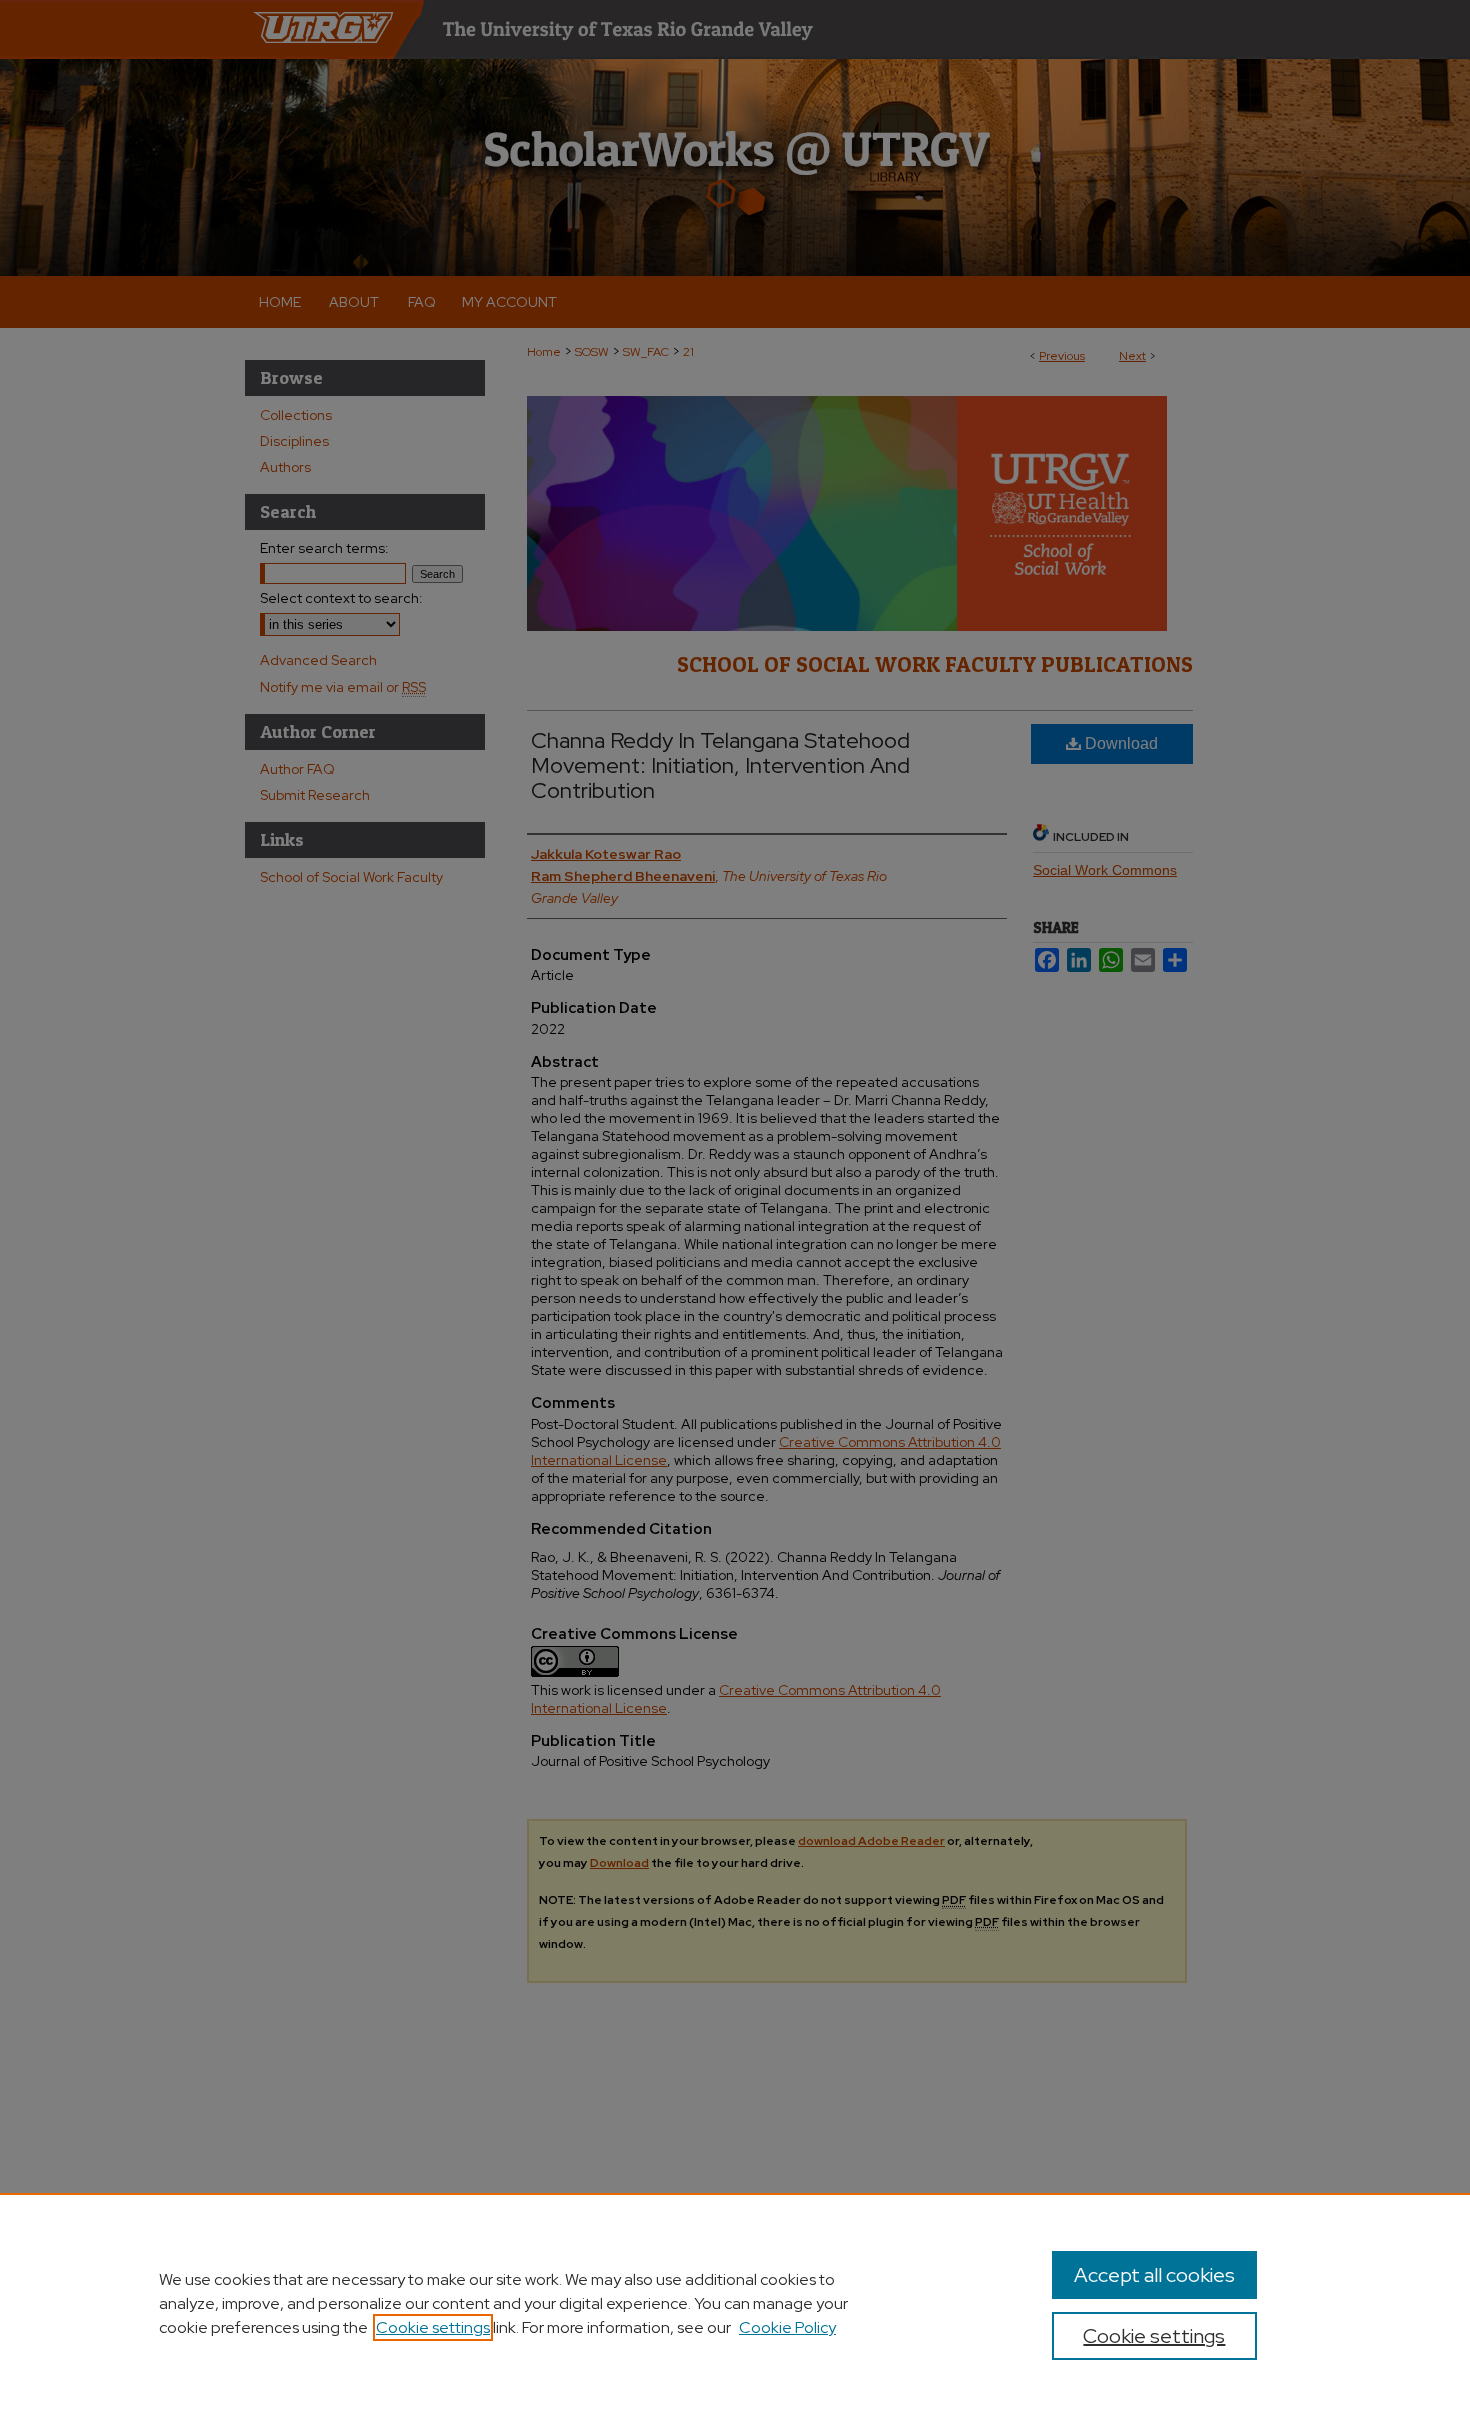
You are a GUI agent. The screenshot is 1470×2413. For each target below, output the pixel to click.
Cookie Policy (787, 2327)
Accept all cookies (1154, 2275)
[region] (735, 2303)
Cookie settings (433, 2327)
